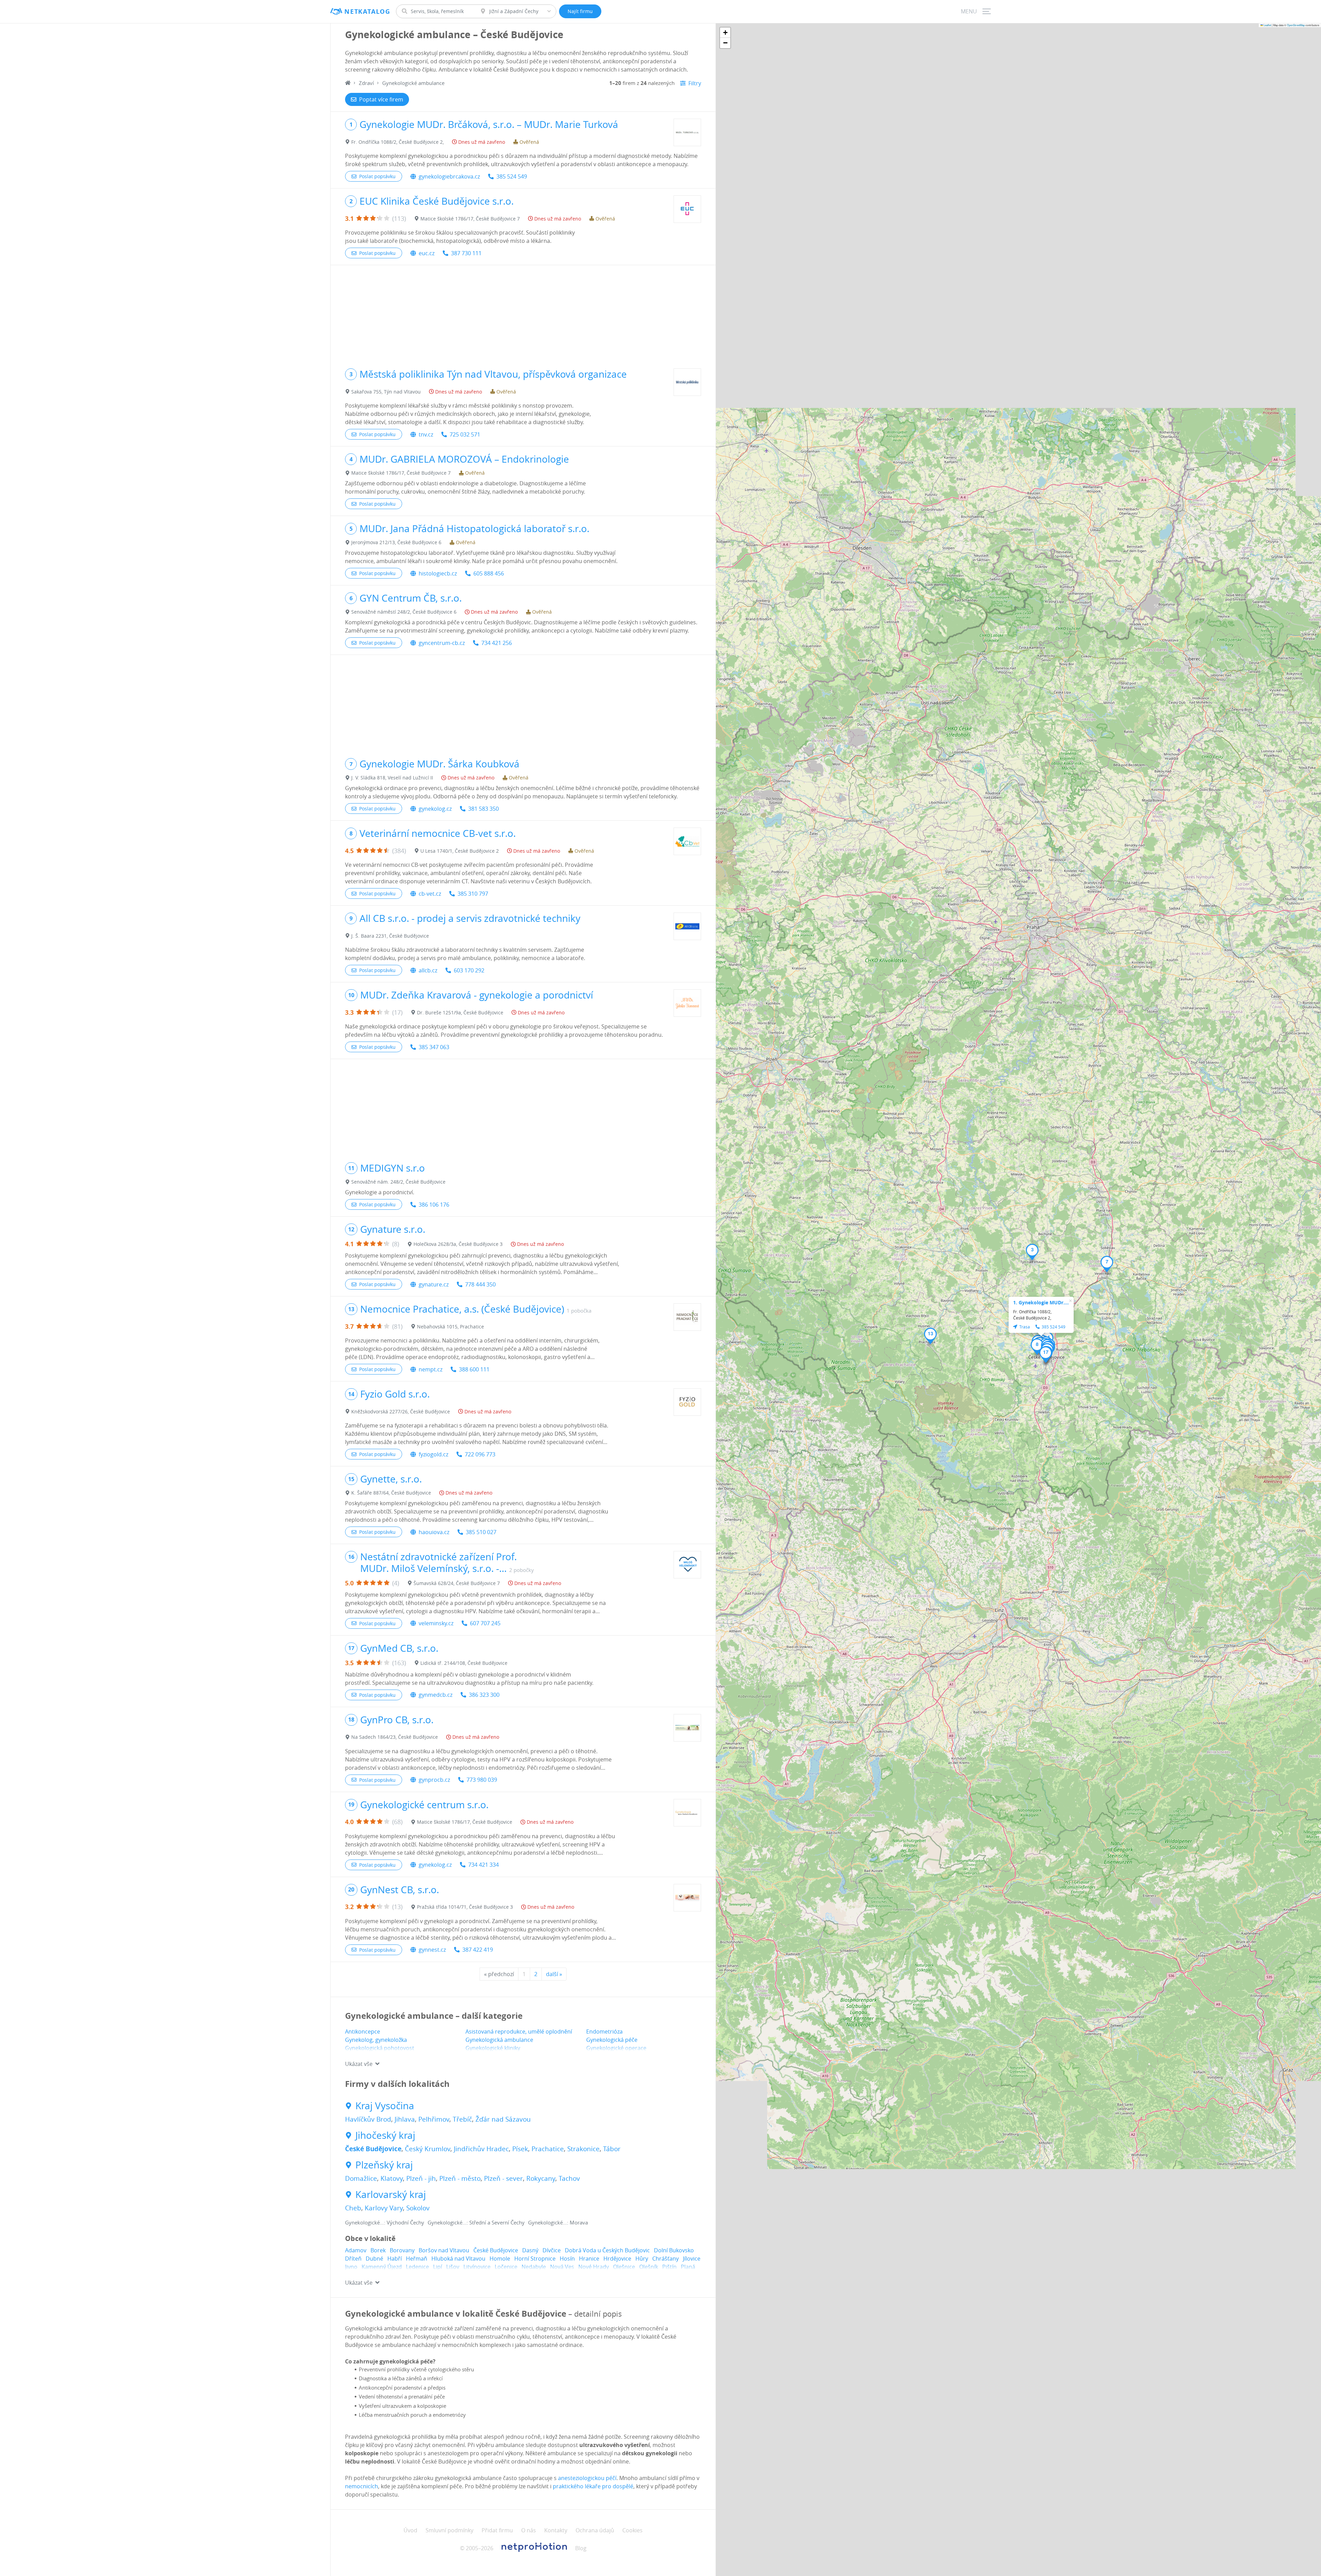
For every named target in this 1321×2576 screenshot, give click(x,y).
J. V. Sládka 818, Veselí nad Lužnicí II (392, 778)
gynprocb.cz (434, 1780)
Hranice (589, 2259)
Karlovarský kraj (391, 2195)
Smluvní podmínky (449, 2530)
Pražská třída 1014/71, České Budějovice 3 (465, 1907)
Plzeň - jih (421, 2178)
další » (554, 1974)
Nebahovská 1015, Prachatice (450, 1327)
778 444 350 (480, 1284)
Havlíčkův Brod (368, 2119)
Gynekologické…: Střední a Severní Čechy (476, 2222)
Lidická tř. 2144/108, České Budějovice (464, 1663)
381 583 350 (484, 809)
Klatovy (392, 2178)
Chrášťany (665, 2259)
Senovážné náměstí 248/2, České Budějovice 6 (404, 612)
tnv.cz (426, 434)
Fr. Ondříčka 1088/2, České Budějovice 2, (398, 142)
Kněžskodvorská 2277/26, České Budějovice (401, 1411)
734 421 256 (497, 643)
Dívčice (552, 2250)
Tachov (569, 2178)
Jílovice (692, 2259)
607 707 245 (485, 1623)
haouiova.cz (434, 1532)
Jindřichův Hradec (481, 2149)
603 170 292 (469, 970)
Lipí (438, 2267)
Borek (378, 2250)
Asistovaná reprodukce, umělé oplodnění (519, 2031)
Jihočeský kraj (385, 2135)
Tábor (612, 2149)
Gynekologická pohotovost (380, 2048)
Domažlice (361, 2178)
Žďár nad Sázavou (503, 2119)
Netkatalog (367, 12)
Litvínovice (477, 2267)
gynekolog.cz (435, 809)
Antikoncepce (363, 2031)
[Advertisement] (523, 313)
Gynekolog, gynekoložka (376, 2040)
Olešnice (624, 2267)
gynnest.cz (432, 1950)
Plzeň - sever (503, 2178)
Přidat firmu (497, 2530)
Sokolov (418, 2208)
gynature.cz (434, 1284)
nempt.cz (431, 1369)
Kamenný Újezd (382, 2267)
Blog (581, 2548)
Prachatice (548, 2149)
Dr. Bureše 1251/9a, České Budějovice (460, 1012)
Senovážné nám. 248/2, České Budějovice (398, 1182)
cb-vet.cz (430, 894)
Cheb (353, 2208)
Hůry (642, 2259)
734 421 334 (484, 1865)
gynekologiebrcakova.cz (449, 176)
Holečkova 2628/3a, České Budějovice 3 (458, 1244)
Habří (395, 2259)
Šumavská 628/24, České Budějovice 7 (457, 1583)
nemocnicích (362, 2486)
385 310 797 (473, 894)
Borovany (402, 2250)
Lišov (453, 2267)
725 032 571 (465, 434)
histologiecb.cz (438, 573)
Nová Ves (562, 2267)
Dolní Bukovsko (674, 2250)
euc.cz (427, 253)
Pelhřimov (434, 2119)
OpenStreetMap (1296, 25)
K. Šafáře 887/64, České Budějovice (391, 1493)
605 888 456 (489, 573)
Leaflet (1267, 25)
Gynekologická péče (612, 2040)
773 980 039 (482, 1780)
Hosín (567, 2259)
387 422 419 (478, 1950)
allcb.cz (428, 970)
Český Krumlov (428, 2149)
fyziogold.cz (433, 1454)
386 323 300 (484, 1695)
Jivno (351, 2267)
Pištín (669, 2267)
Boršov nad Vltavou (444, 2250)
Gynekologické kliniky (493, 2048)
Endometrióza (604, 2031)
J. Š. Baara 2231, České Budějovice (390, 936)
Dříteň (353, 2259)
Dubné (374, 2259)
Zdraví (366, 83)
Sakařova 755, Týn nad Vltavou (386, 392)
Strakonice (583, 2149)
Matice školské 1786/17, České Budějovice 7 (470, 219)
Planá (688, 2267)
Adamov (356, 2250)
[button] (1032, 1252)
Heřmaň (417, 2259)
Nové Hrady (594, 2267)
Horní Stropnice (535, 2259)
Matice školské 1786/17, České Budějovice (465, 1822)
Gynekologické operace (616, 2048)
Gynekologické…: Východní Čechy (385, 2222)
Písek (520, 2149)
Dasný (530, 2250)
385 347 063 (434, 1047)
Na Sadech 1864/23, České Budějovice (395, 1737)
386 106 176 (434, 1205)
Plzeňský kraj (384, 2165)
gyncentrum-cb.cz (442, 643)
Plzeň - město (460, 2178)
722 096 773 (480, 1454)
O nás (529, 2530)
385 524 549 (512, 176)
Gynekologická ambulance (499, 2040)
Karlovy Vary (384, 2208)
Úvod (410, 2530)
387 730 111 (466, 253)
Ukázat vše (359, 2064)
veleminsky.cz (436, 1623)
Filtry (695, 83)
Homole (500, 2259)
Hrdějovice (617, 2259)
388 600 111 (474, 1369)
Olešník (649, 2267)
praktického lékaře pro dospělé (593, 2486)
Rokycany (541, 2178)
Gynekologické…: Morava (558, 2222)
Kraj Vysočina (385, 2106)
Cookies (632, 2530)
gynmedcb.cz (436, 1695)
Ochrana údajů (595, 2530)
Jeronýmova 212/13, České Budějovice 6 (396, 542)
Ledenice (417, 2267)
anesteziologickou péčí (587, 2478)
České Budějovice (373, 2149)
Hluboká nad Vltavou (458, 2259)
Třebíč (462, 2119)
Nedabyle (534, 2267)
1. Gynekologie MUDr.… (1041, 1302)
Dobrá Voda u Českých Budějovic (607, 2250)
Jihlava (405, 2119)
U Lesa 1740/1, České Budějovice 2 (460, 851)
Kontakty (556, 2530)
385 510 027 (481, 1532)
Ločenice (506, 2267)
